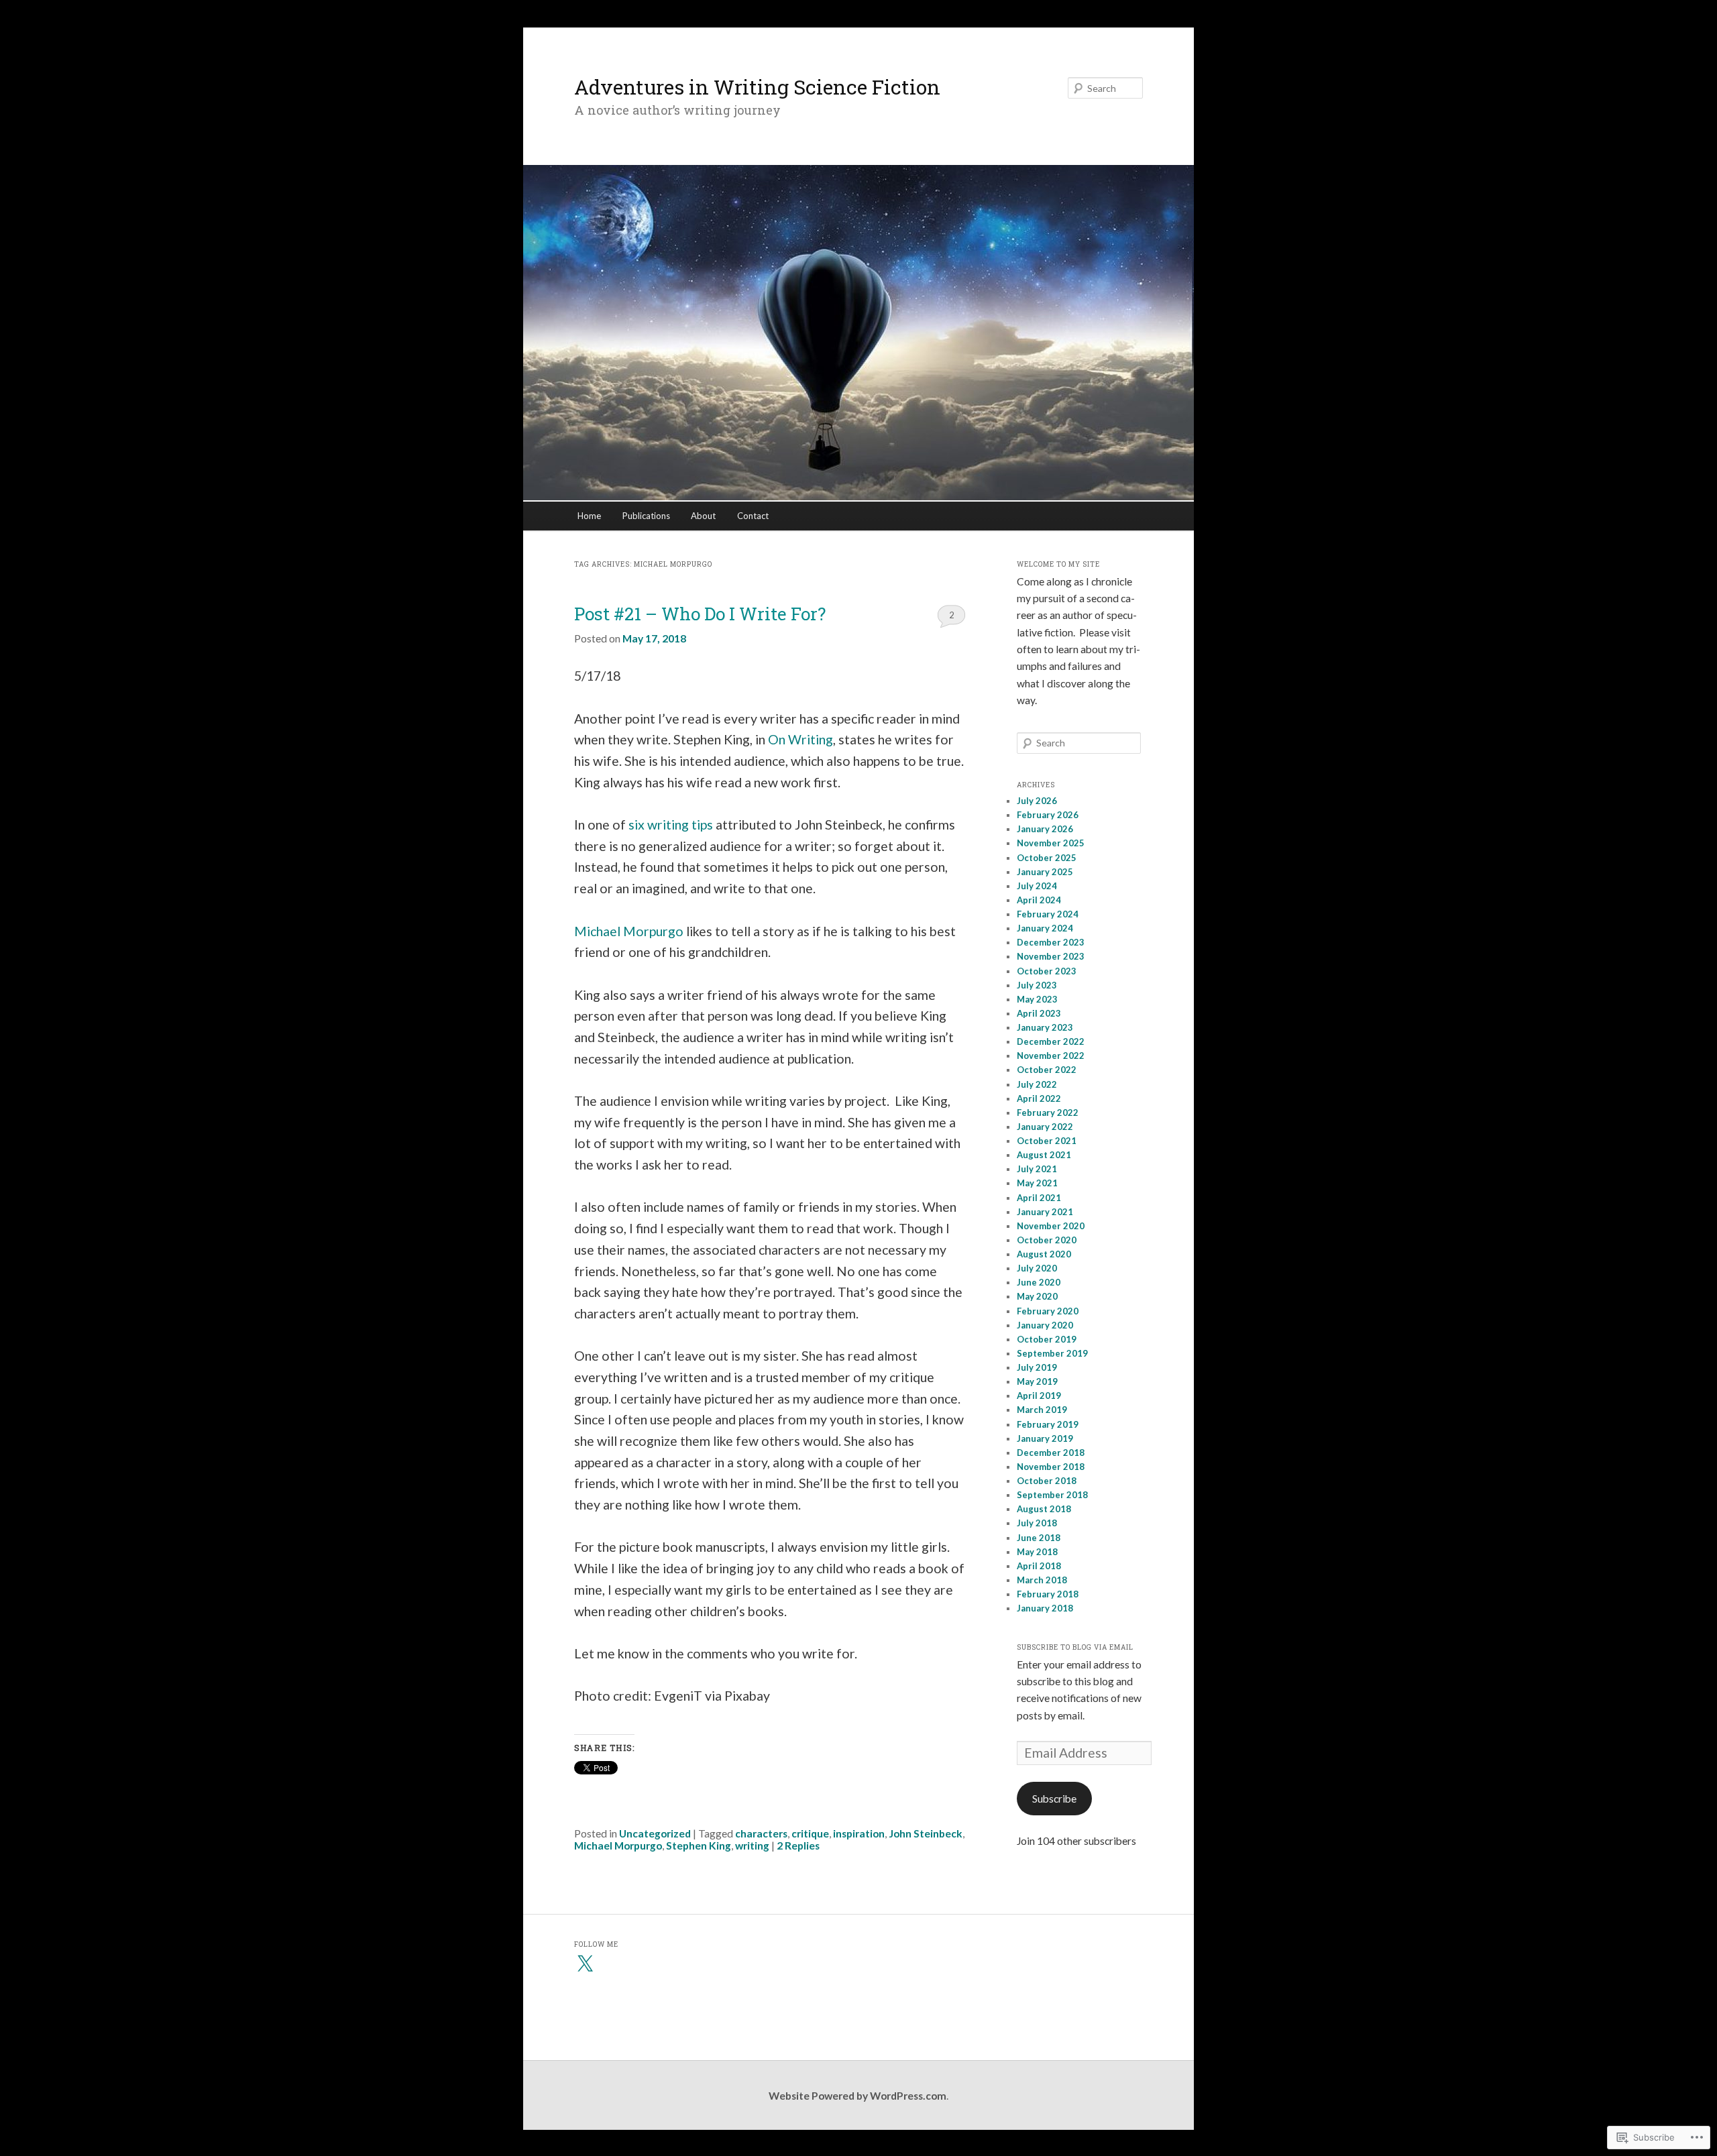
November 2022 (1051, 1056)
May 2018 (1037, 1552)
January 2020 (1045, 1325)
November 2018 (1051, 1467)
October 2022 (1047, 1070)
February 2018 (1048, 1594)
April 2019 (1039, 1396)
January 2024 (1045, 928)
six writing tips (671, 825)
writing (752, 1846)
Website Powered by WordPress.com (857, 2096)
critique (810, 1833)
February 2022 (1048, 1113)
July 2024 (1037, 886)
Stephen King (699, 1846)
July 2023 (1037, 985)
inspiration (859, 1833)
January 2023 (1045, 1027)
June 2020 (1039, 1282)
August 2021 (1044, 1155)
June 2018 (1039, 1538)
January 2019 (1045, 1438)
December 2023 (1051, 942)
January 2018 (1045, 1608)
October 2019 (1047, 1339)
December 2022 (1051, 1041)
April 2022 (1039, 1098)
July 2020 (1037, 1268)
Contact (753, 516)
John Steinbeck (926, 1833)
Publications (646, 516)
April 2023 (1039, 1013)
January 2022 (1045, 1127)
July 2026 (1037, 801)
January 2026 (1045, 829)
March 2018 (1042, 1580)
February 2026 (1048, 815)
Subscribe (1054, 1799)
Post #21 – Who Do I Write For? (700, 614)
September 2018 (1052, 1495)
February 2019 (1048, 1424)
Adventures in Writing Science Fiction (757, 87)
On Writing (800, 739)
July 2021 (1037, 1169)
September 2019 (1052, 1353)
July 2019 (1037, 1367)
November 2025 (1051, 843)
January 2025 (1045, 872)
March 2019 (1042, 1410)
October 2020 (1047, 1240)
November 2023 (1051, 956)
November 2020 (1051, 1226)
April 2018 (1039, 1566)
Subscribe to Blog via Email (1075, 1647)
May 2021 (1037, 1183)
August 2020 (1044, 1254)
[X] (585, 1964)
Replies (798, 1846)
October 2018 (1047, 1481)
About (703, 516)
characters (761, 1833)
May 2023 (1037, 999)
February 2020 (1048, 1311)
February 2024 (1048, 914)
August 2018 (1044, 1509)
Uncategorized (655, 1833)
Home (589, 516)
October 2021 (1047, 1141)
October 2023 (1047, 971)
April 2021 (1039, 1198)
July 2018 (1037, 1523)
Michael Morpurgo (629, 931)
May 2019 (1037, 1381)
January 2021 (1045, 1212)
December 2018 (1051, 1453)
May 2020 (1037, 1296)
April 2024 (1039, 900)
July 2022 (1037, 1084)
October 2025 (1047, 858)
